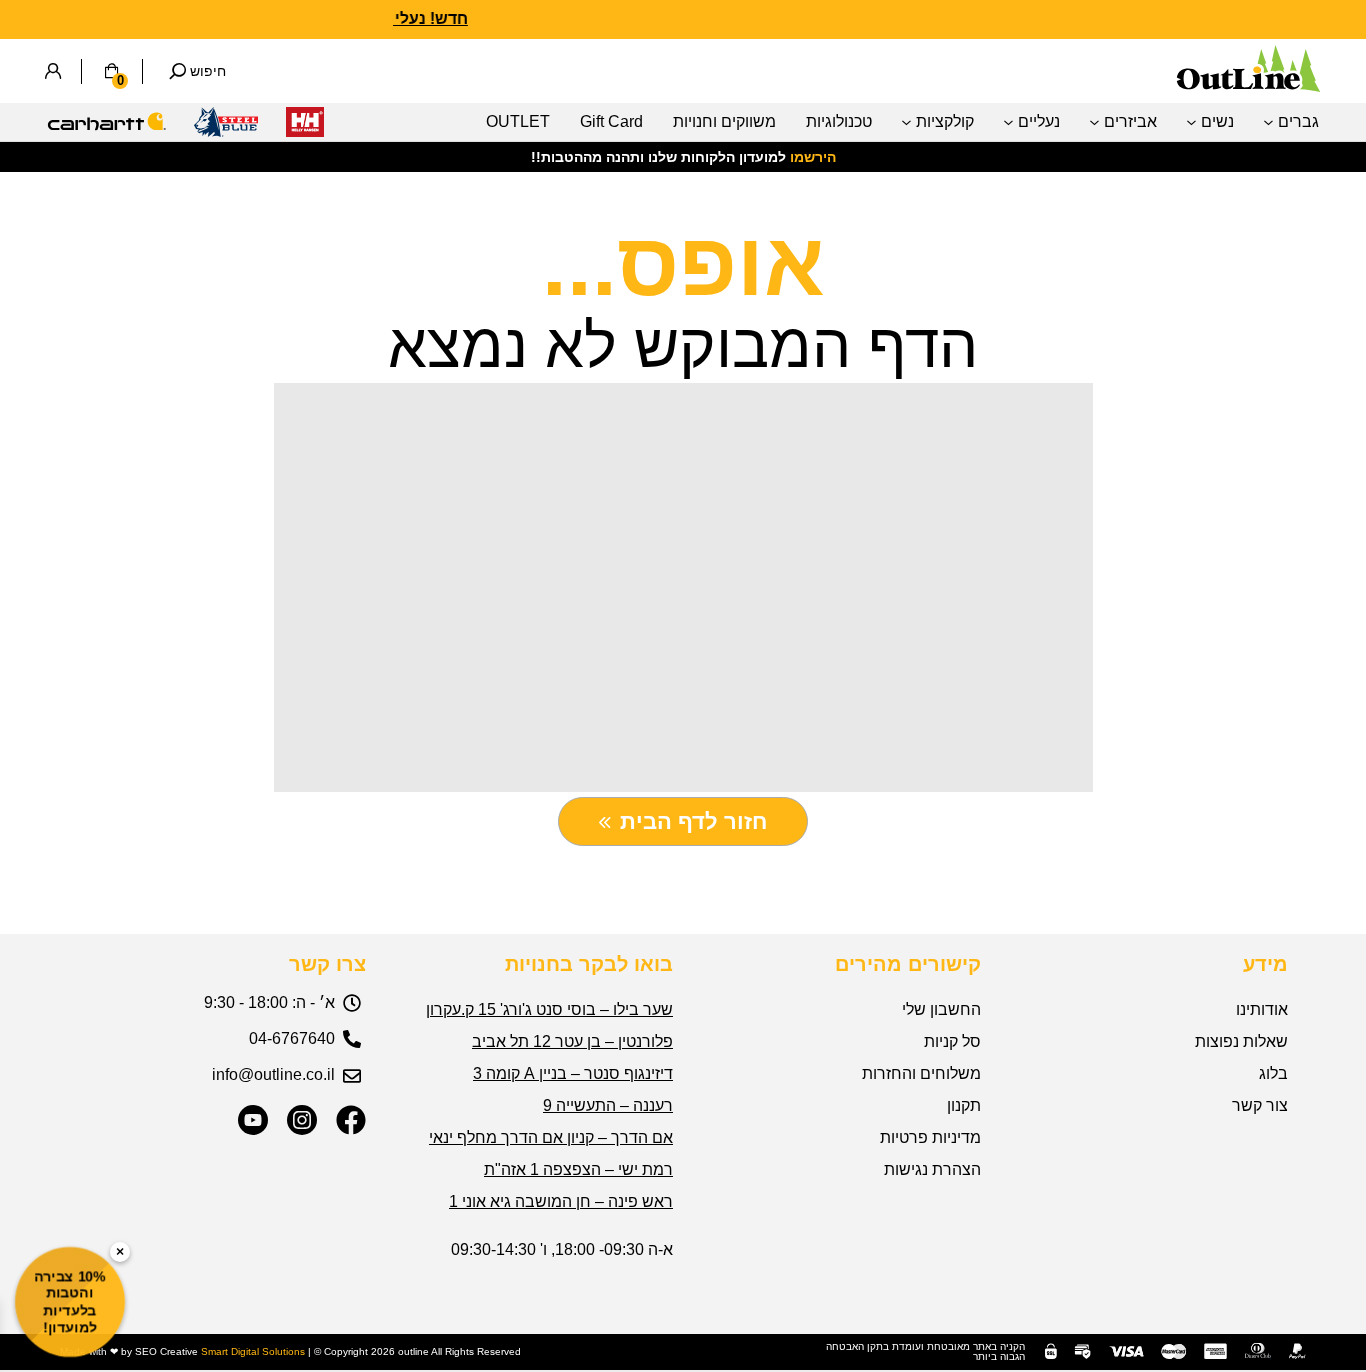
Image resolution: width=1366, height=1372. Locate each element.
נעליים (1039, 121)
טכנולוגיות (839, 121)
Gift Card (611, 121)
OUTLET (518, 121)
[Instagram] (302, 1120)
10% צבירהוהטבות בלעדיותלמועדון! (70, 1302)
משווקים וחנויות (724, 121)
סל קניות (952, 1041)
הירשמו (813, 157)
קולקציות (945, 121)
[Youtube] (253, 1120)
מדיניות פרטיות (930, 1137)
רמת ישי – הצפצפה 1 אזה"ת (578, 1169)
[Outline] (1248, 86)
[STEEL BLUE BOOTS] (226, 127)
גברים (1298, 121)
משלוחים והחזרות (921, 1073)
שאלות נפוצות (1241, 1041)
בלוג (1273, 1073)
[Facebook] (351, 1120)
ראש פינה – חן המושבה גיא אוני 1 (561, 1201)
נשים (1217, 121)
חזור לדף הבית (693, 821)
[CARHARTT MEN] (106, 127)
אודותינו (1262, 1009)
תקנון (964, 1105)
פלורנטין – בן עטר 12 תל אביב (572, 1041)
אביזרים (1130, 121)
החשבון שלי (941, 1009)
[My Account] (53, 71)
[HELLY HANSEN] (305, 127)
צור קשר (1260, 1105)
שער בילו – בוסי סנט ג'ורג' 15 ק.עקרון (549, 1009)
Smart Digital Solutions (253, 1351)
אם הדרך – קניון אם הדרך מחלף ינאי (551, 1137)
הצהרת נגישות (932, 1169)
